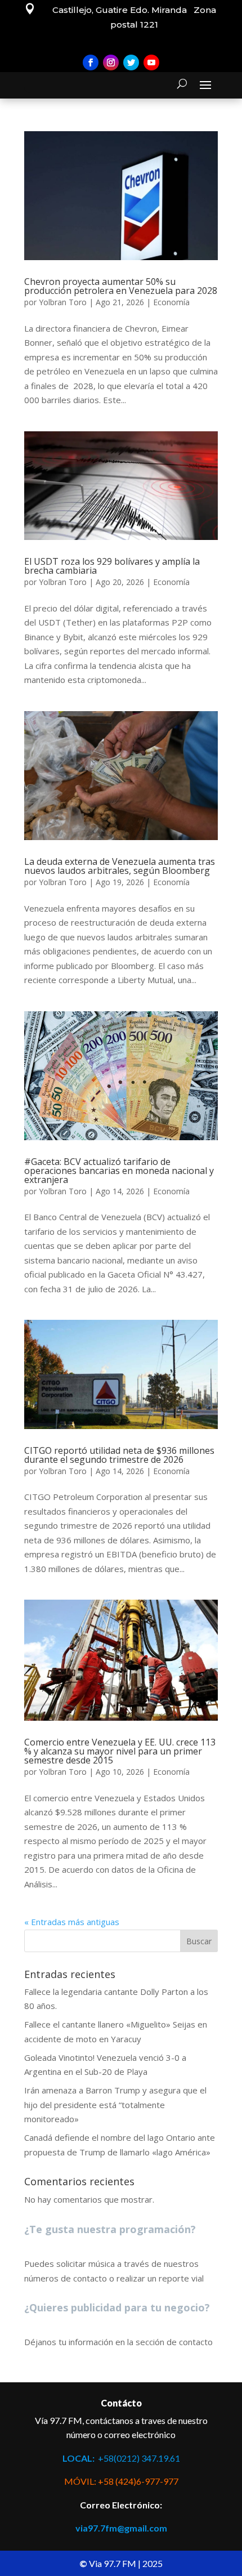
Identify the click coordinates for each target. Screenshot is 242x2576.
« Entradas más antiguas (72, 1922)
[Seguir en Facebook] (91, 62)
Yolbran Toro (63, 302)
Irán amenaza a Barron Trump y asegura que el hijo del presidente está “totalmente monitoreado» (115, 2104)
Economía (171, 302)
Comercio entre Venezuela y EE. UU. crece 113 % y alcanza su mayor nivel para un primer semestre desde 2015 (120, 1751)
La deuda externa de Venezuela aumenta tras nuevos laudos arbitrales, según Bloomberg (120, 866)
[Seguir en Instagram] (111, 62)
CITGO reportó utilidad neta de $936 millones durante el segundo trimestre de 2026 (119, 1455)
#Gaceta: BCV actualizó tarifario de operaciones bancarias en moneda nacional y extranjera (119, 1171)
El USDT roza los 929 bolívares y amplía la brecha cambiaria (112, 566)
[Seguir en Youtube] (151, 62)
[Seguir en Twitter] (131, 62)
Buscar (199, 1941)
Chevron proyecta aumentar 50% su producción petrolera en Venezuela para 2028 (121, 286)
